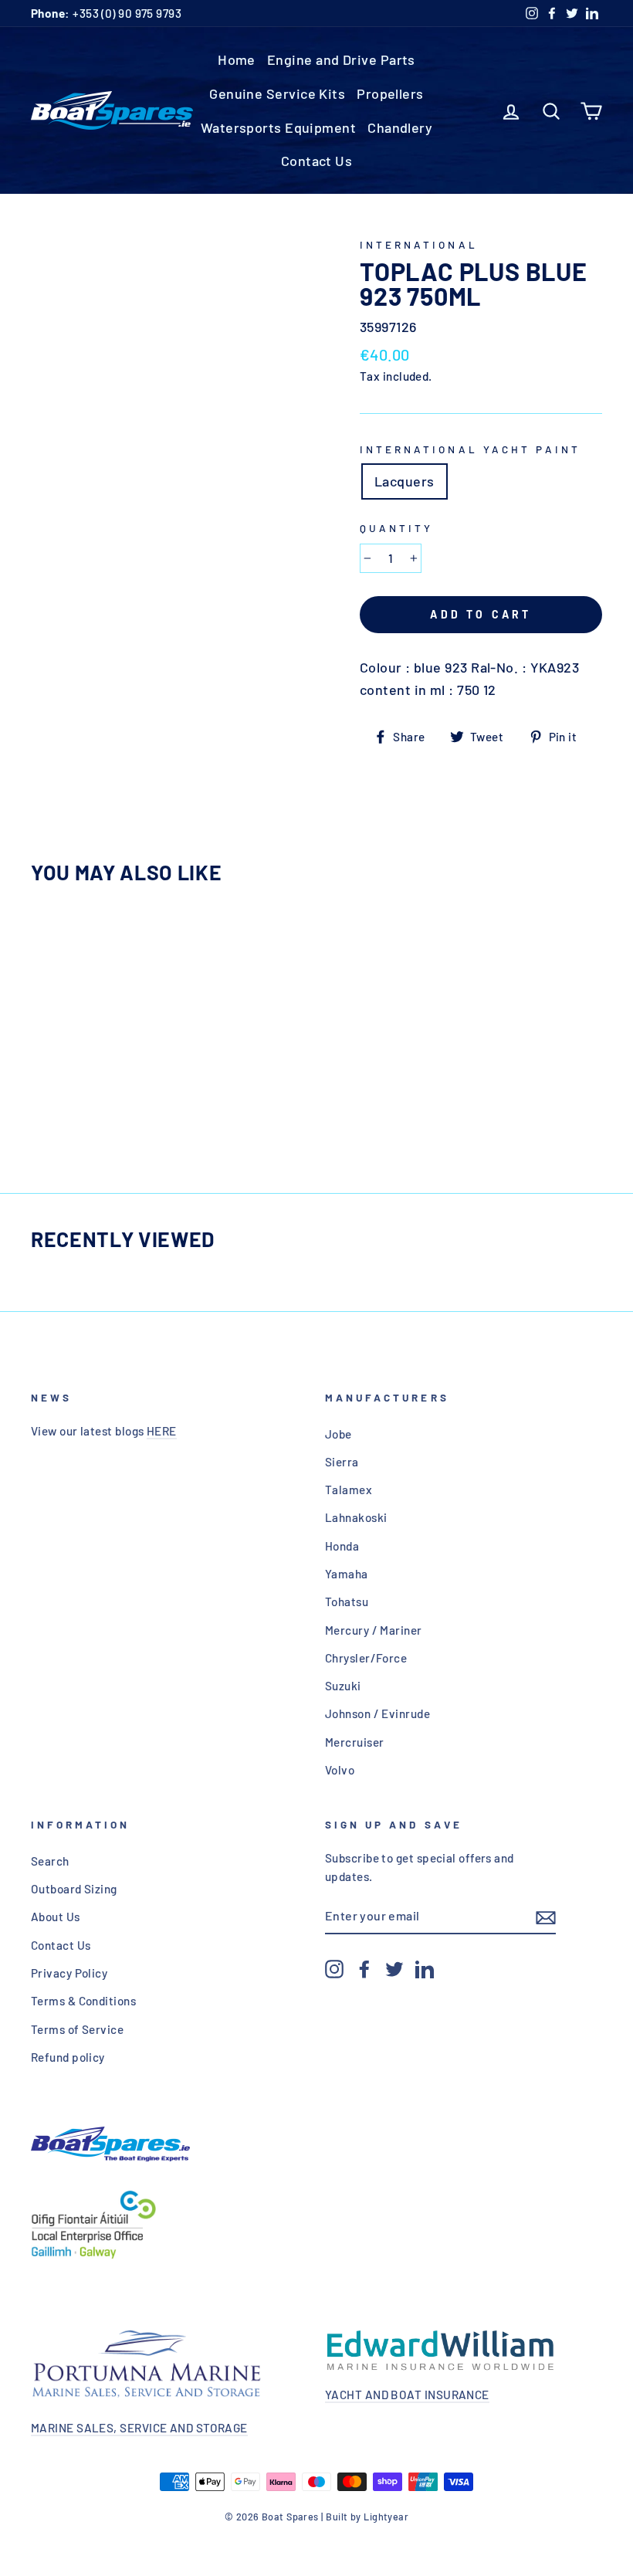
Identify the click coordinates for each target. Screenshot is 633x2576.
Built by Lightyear (367, 2517)
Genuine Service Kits (277, 93)
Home (237, 59)
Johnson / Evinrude (377, 1713)
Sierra (342, 1462)
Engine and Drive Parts (341, 59)
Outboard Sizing (74, 1889)
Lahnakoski (356, 1517)
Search (50, 1861)
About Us (56, 1917)
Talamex (349, 1490)
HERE (162, 1431)
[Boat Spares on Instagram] (334, 1968)
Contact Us (317, 161)
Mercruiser (355, 1742)
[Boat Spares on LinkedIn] (425, 1968)
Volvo (340, 1770)
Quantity (396, 528)
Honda (342, 1546)
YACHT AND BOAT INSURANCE (407, 2395)
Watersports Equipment (278, 127)
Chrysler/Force (366, 1658)
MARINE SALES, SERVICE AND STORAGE (139, 2428)
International (419, 244)
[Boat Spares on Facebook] (364, 1968)
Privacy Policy (69, 1973)
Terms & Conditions (83, 2001)
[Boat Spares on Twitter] (394, 1968)
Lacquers (405, 481)
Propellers (390, 93)
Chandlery (400, 127)
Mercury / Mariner (374, 1630)
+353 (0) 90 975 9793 (106, 13)
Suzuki (343, 1686)
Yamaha (347, 1574)
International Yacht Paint (470, 449)
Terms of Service (77, 2029)
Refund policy (68, 2057)
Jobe (339, 1434)
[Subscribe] (546, 1916)
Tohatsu (347, 1602)
